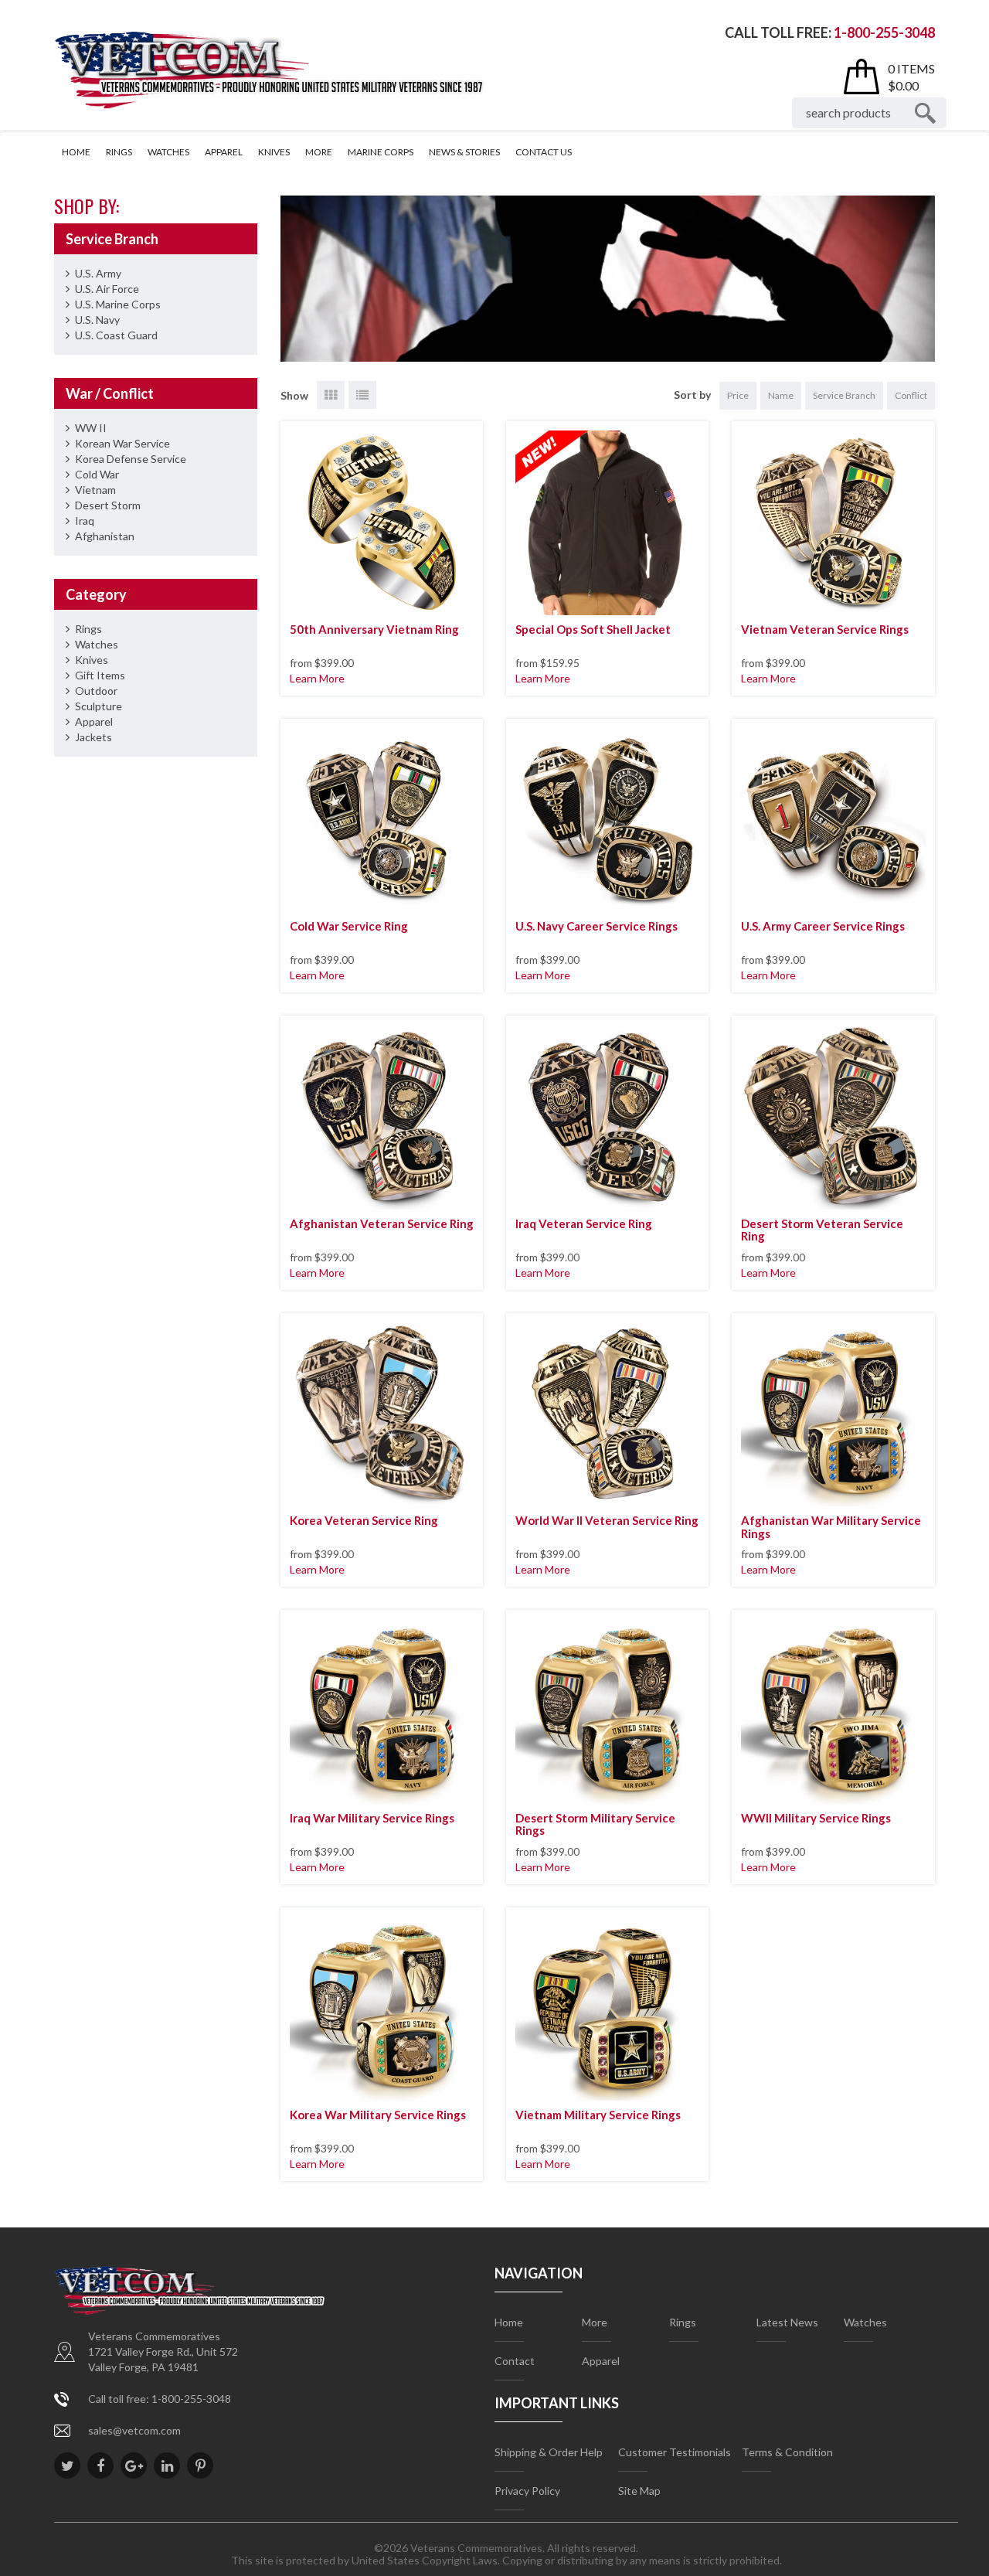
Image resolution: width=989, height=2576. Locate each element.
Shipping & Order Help (549, 2452)
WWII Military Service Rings (816, 1818)
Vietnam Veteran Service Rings (825, 629)
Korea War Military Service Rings (378, 2115)
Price (738, 395)
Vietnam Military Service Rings (598, 2115)
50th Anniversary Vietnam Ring (374, 629)
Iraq (85, 521)
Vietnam (95, 490)
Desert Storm (108, 505)
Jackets (93, 737)
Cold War (97, 474)
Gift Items (100, 675)
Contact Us (544, 152)
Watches (168, 152)
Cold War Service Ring (349, 926)
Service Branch (844, 395)
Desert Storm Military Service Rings (595, 1824)
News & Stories (464, 152)
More (319, 152)
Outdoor (96, 691)
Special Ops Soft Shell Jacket (593, 629)
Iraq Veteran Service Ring (584, 1223)
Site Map (639, 2491)
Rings (119, 152)
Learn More (317, 678)
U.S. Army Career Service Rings (823, 926)
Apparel (224, 152)
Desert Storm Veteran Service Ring (822, 1230)
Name (781, 395)
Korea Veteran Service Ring (364, 1520)
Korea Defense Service (131, 459)
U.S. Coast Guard (116, 335)
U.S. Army (98, 273)
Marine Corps (381, 152)
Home (76, 152)
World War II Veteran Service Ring (607, 1520)
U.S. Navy (97, 320)
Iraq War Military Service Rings (372, 1818)
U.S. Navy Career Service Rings (596, 926)
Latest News (787, 2322)
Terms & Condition (787, 2452)
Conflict (911, 395)
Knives (274, 152)
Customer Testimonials (675, 2452)
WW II (91, 428)
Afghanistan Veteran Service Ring (382, 1223)
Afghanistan (105, 536)
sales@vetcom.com (134, 2430)
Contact (515, 2361)
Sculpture (99, 706)
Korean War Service (122, 443)
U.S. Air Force (107, 289)
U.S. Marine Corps (118, 304)
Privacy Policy (527, 2491)
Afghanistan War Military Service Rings (831, 1527)
